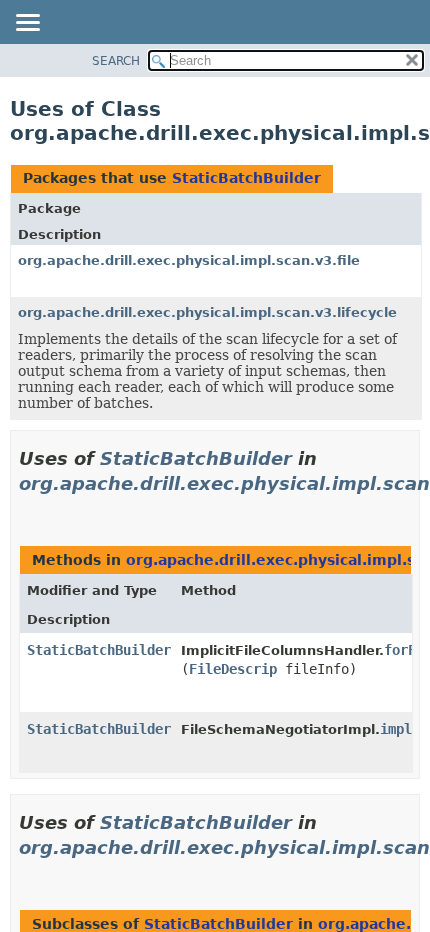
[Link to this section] (27, 508)
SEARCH (116, 61)
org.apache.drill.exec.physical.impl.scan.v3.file (189, 260)
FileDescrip (233, 669)
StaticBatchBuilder (246, 178)
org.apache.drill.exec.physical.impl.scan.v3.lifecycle (207, 312)
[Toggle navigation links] (27, 24)
